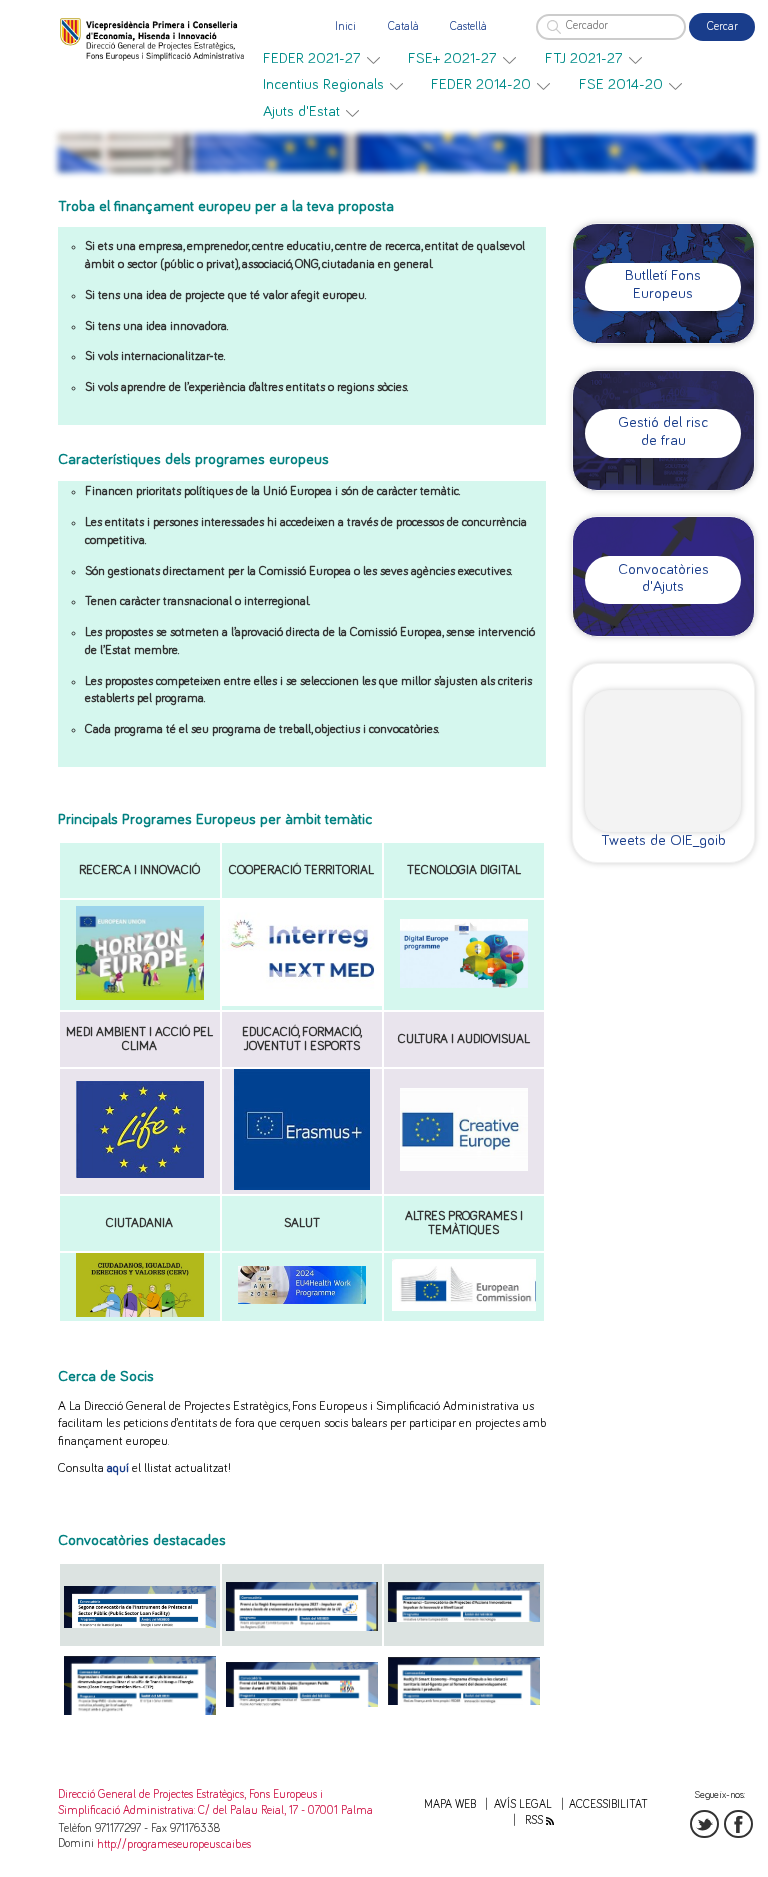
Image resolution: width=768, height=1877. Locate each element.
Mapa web (450, 1804)
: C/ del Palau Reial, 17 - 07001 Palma (283, 1810)
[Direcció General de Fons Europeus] (154, 38)
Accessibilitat (608, 1804)
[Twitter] (704, 1824)
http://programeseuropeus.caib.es (174, 1844)
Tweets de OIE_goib (663, 840)
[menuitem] (321, 59)
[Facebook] (738, 1824)
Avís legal (523, 1804)
